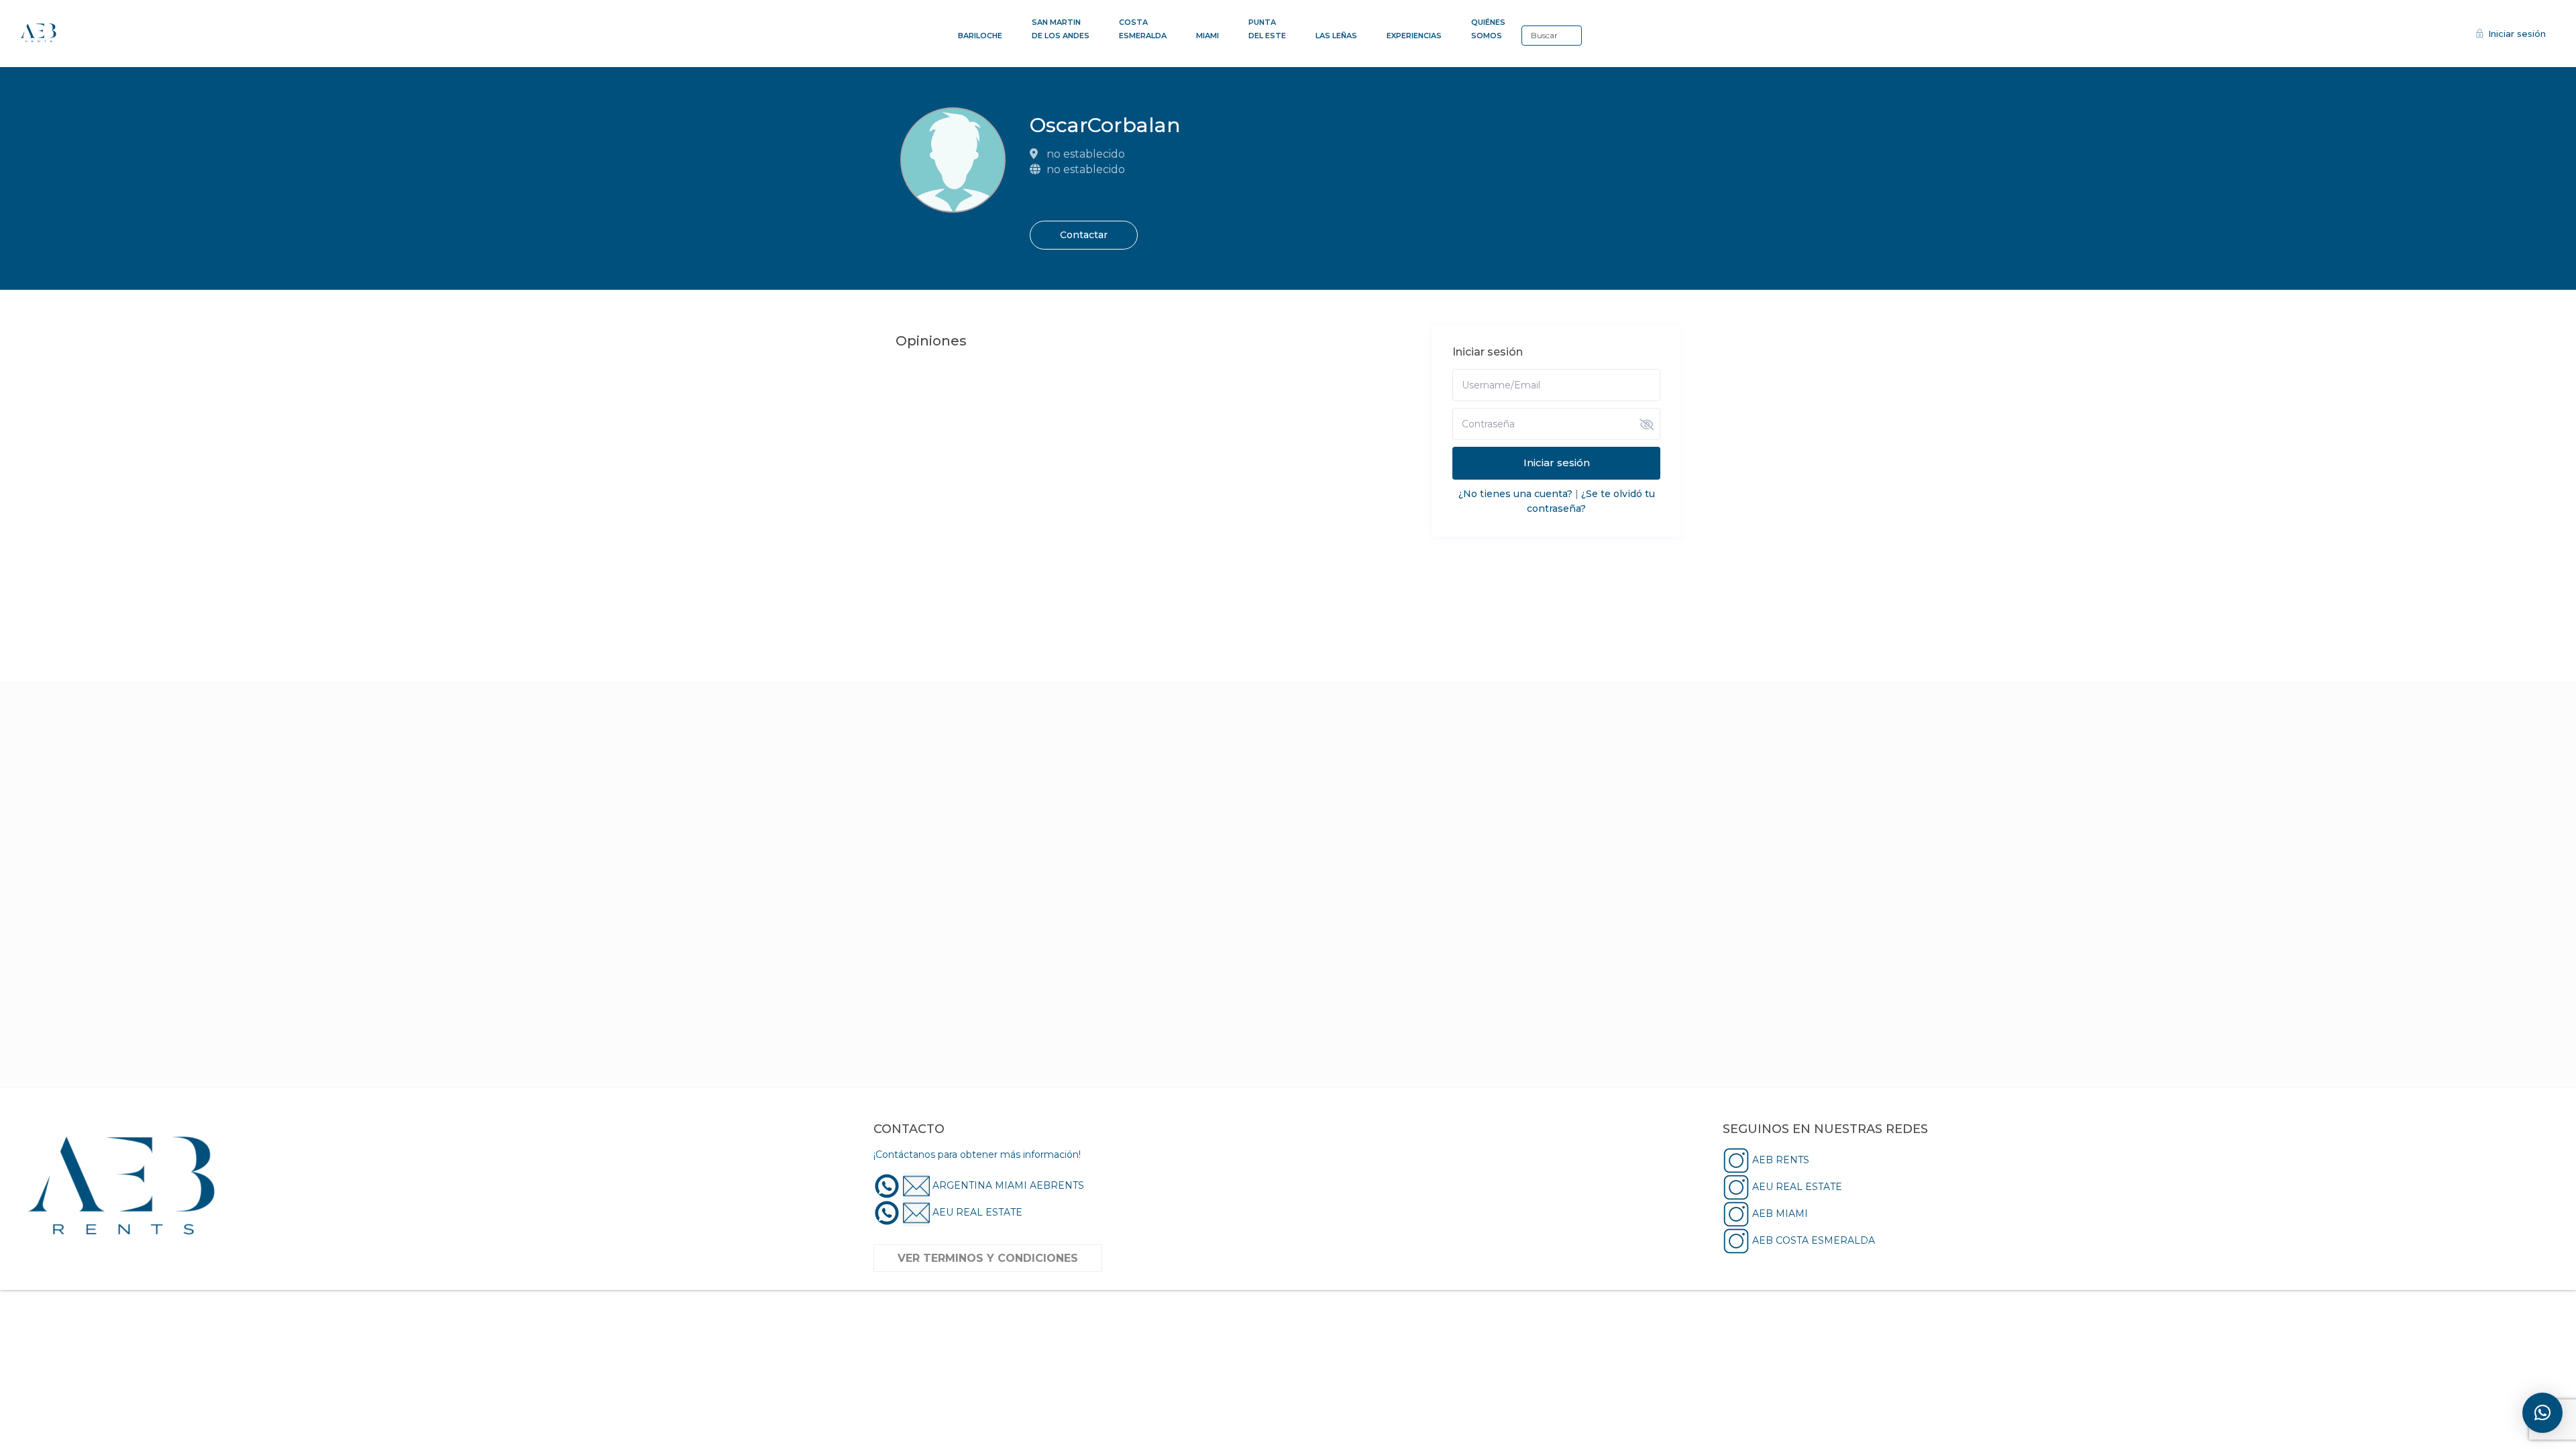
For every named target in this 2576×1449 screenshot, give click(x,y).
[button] (2542, 1413)
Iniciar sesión (1557, 463)
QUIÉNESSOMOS (1488, 29)
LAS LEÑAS (1336, 36)
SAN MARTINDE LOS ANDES (1061, 29)
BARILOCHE (980, 36)
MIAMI (1207, 36)
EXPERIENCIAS (1414, 36)
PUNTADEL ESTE (1267, 29)
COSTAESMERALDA (1143, 29)
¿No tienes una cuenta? (1515, 494)
